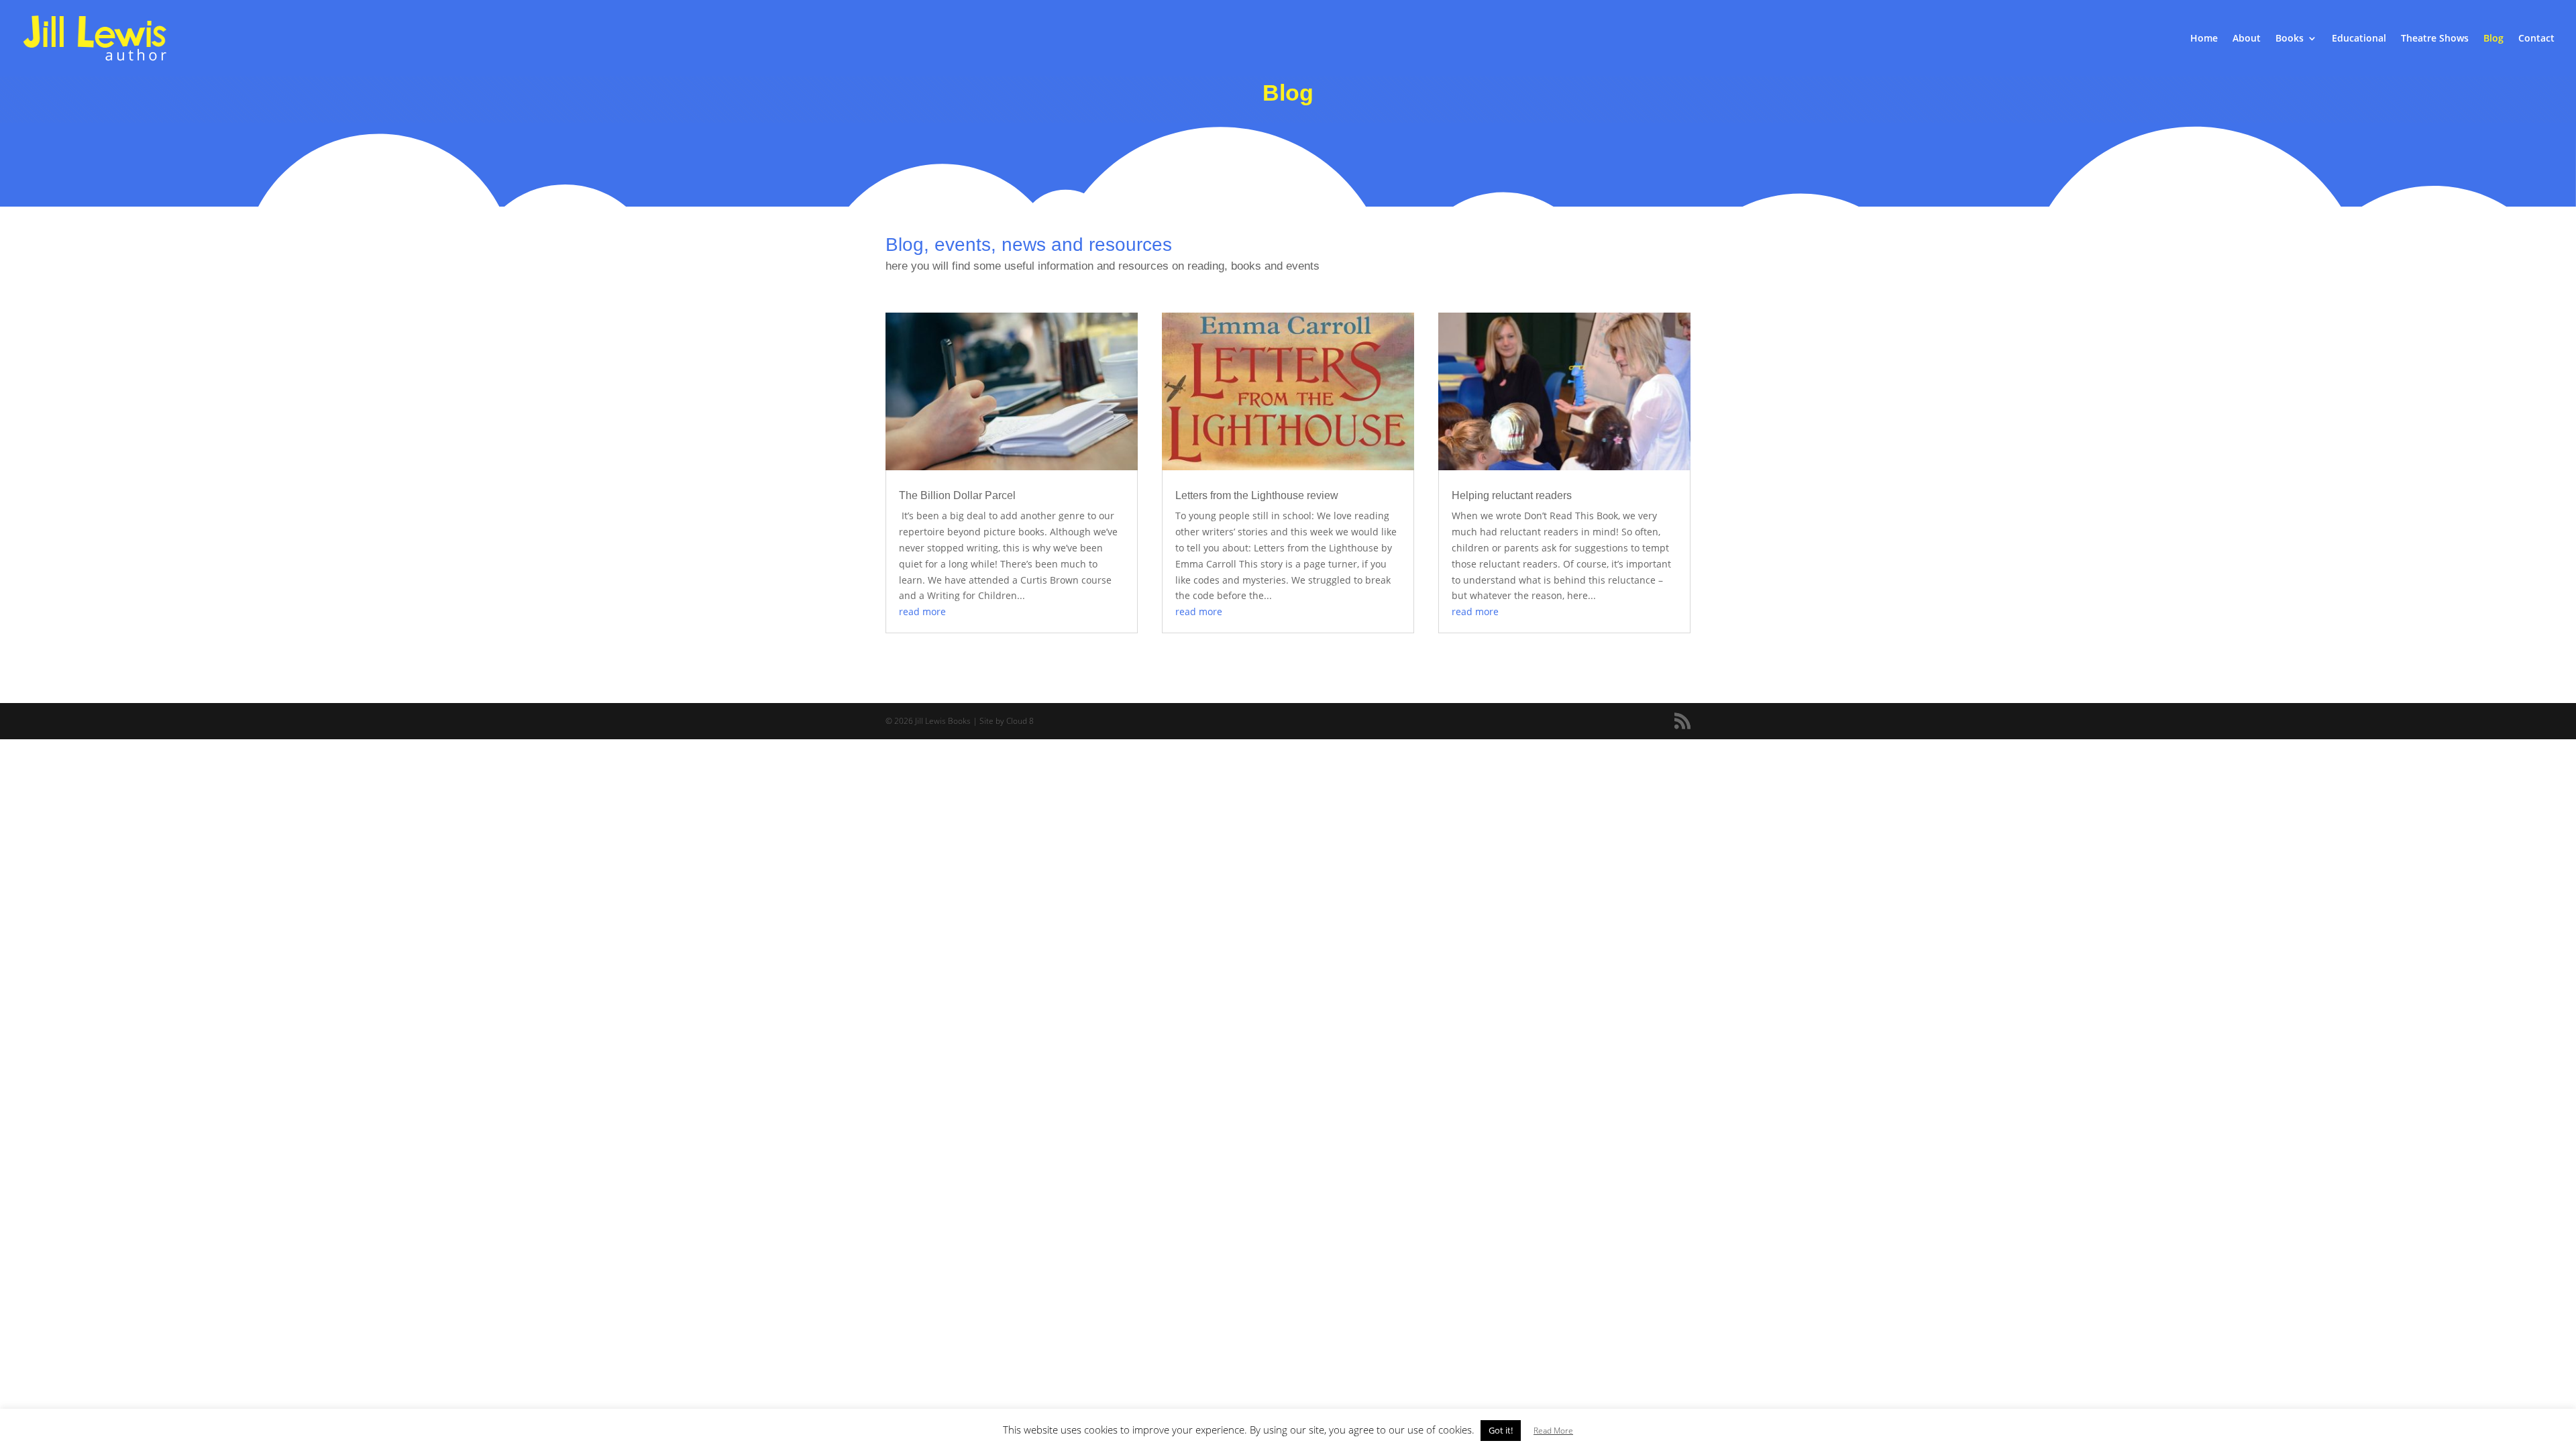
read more (922, 611)
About (2247, 39)
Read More (1553, 1431)
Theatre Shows (2435, 39)
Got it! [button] (1501, 1430)
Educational (2359, 39)
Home (2204, 39)
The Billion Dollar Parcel (957, 495)
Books (2290, 39)
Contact (2536, 39)
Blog (2493, 39)
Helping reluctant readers (1512, 495)
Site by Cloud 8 (1007, 721)
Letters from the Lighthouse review (1257, 495)
